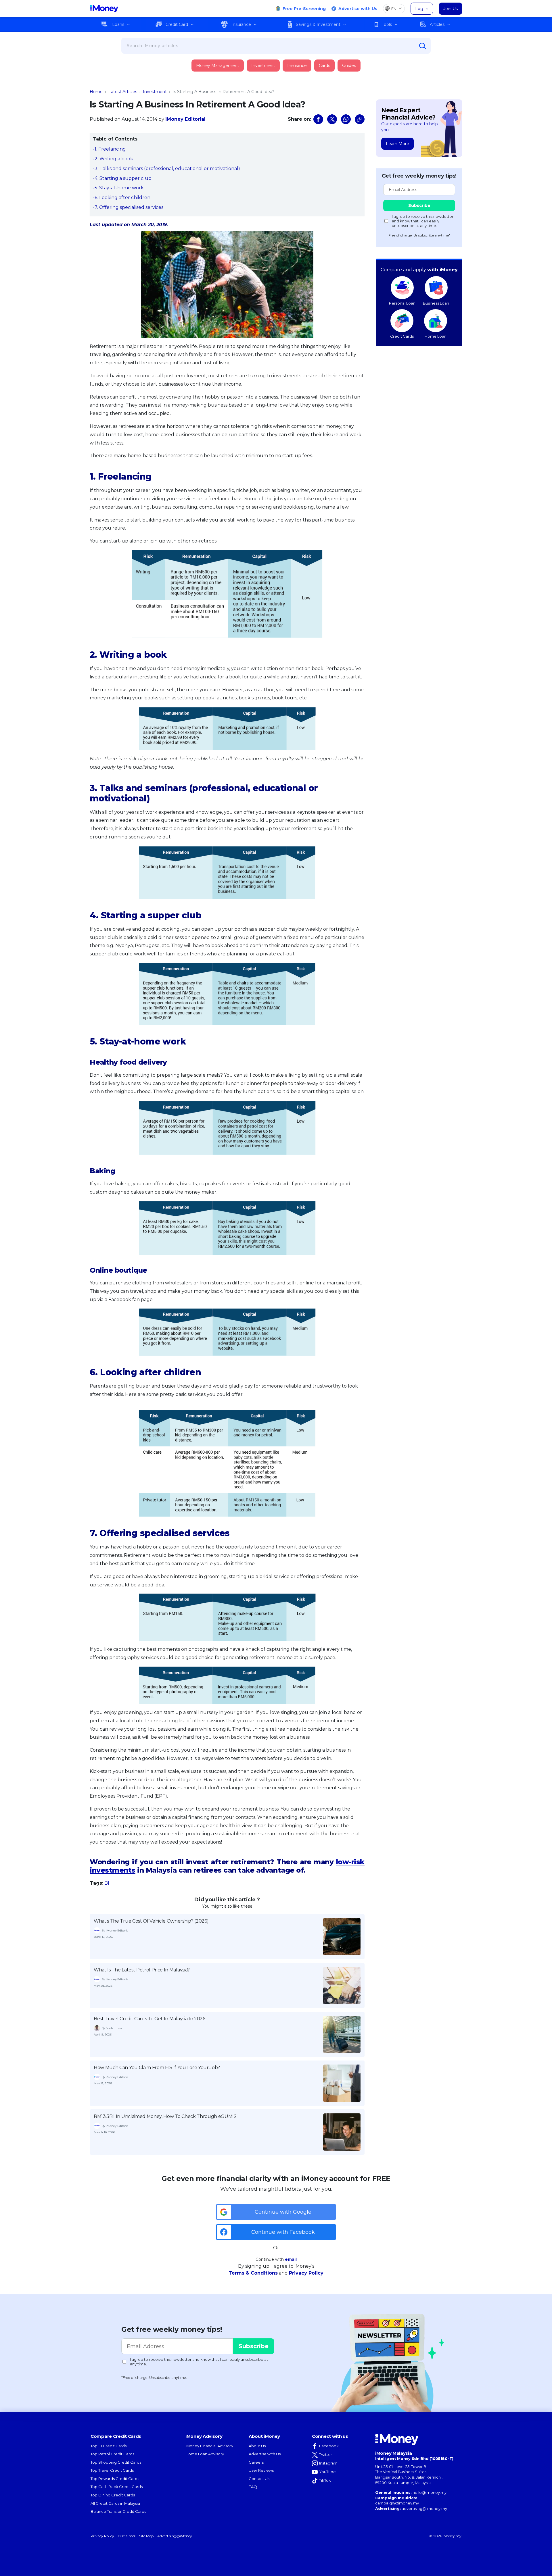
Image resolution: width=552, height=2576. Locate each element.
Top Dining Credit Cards (113, 2495)
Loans (118, 24)
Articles (437, 24)
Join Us (451, 9)
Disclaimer (127, 2536)
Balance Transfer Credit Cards (118, 2511)
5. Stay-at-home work (119, 188)
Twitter (326, 2454)
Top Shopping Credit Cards (116, 2462)
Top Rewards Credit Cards (115, 2479)
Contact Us (259, 2479)
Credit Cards (402, 336)
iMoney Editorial (185, 119)
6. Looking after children (122, 198)
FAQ (253, 2487)
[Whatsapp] (346, 119)
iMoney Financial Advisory (209, 2446)
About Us (257, 2446)
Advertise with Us (358, 9)
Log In (422, 9)
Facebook (329, 2446)
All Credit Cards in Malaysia (115, 2503)
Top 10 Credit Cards (109, 2446)
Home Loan (436, 336)
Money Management (218, 66)
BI (107, 1883)
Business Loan (436, 303)
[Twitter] (332, 119)
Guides (349, 66)
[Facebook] (318, 119)
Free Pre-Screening (304, 9)
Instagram (328, 2463)
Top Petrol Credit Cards (112, 2454)
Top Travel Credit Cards (112, 2470)
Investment (263, 66)
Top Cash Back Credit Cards (117, 2487)
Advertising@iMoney (175, 2536)
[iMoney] (104, 9)
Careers (256, 2462)
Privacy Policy (306, 2273)
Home (96, 92)
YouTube (327, 2472)
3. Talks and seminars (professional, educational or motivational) (167, 169)
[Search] (423, 46)
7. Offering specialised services (129, 207)
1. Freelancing (110, 149)
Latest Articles (123, 92)
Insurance (241, 24)
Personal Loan (402, 303)
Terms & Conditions (253, 2273)
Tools (387, 24)
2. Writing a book (114, 159)
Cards (324, 66)
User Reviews (261, 2470)
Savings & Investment (318, 24)
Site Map (146, 2536)
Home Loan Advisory (205, 2454)
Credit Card (177, 24)
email (291, 2259)
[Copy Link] (360, 119)
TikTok (325, 2480)
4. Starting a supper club (123, 178)
